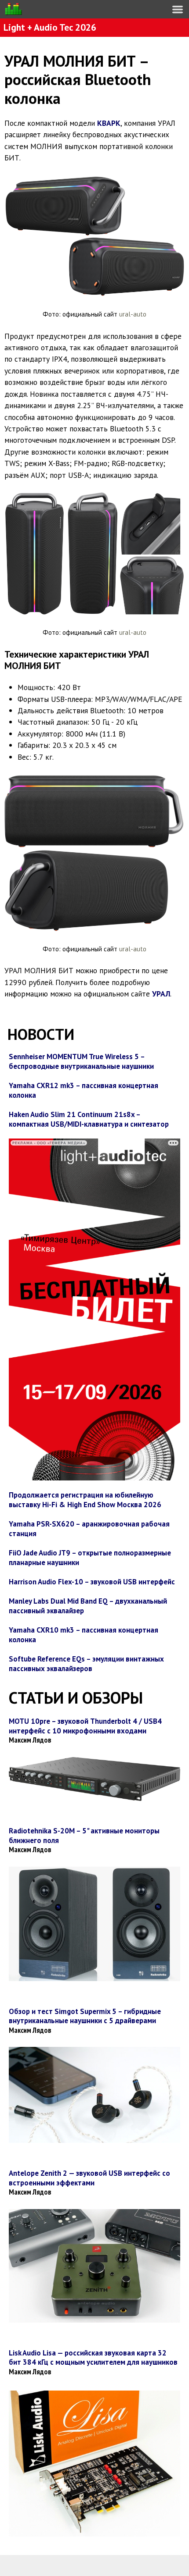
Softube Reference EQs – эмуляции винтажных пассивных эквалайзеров (86, 1664)
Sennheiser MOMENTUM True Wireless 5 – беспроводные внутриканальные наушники (81, 1061)
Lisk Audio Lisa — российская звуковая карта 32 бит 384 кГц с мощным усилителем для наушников (93, 2358)
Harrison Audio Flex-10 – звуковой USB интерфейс (92, 1582)
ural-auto (132, 314)
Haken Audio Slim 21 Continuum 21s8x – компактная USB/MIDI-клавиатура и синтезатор (89, 1119)
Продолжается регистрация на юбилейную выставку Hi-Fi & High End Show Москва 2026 (85, 1500)
